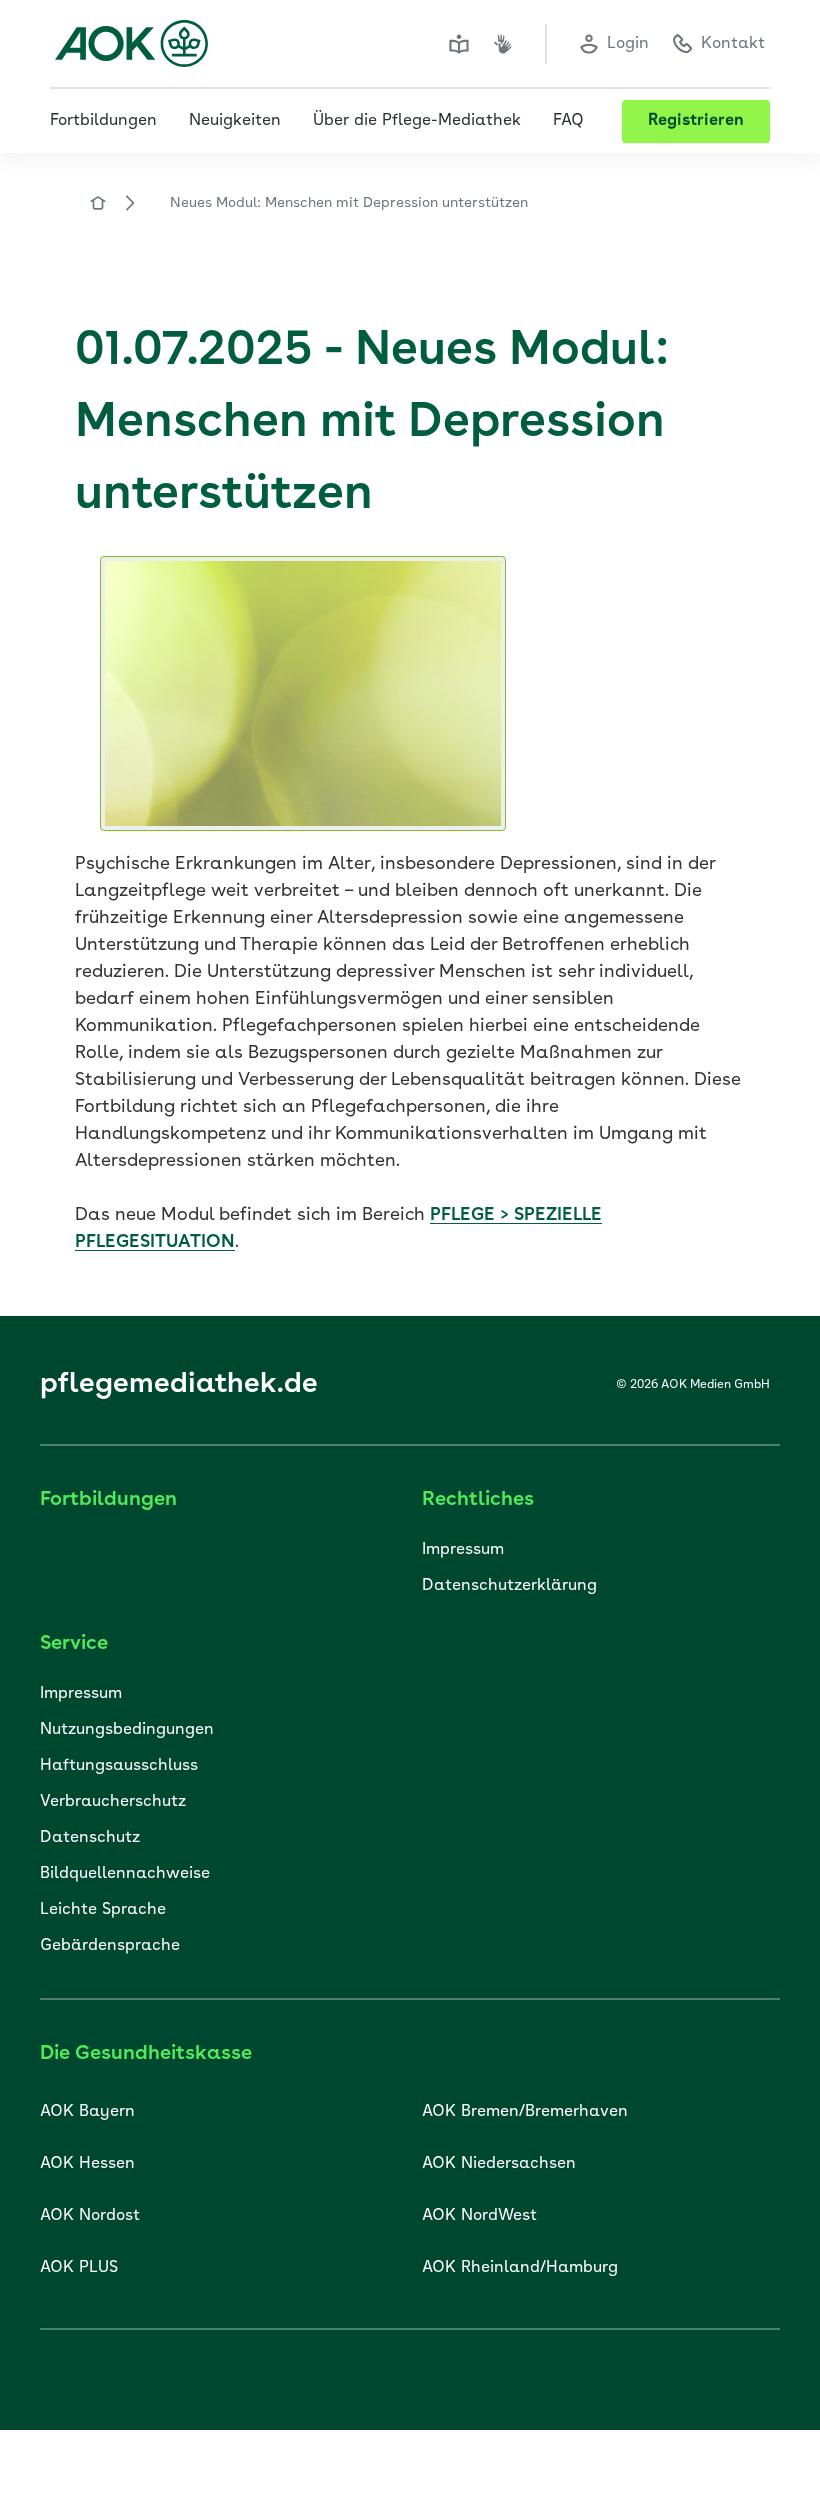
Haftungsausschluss (119, 1766)
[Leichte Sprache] (459, 44)
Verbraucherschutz (113, 1802)
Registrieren (696, 121)
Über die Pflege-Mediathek (417, 121)
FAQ (568, 121)
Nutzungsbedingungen (127, 1730)
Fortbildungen (103, 121)
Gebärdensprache (110, 1946)
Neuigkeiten (235, 121)
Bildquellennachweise (125, 1874)
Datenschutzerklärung (509, 1586)
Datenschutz (90, 1838)
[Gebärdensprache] (503, 44)
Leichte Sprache (103, 1910)
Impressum (463, 1550)
